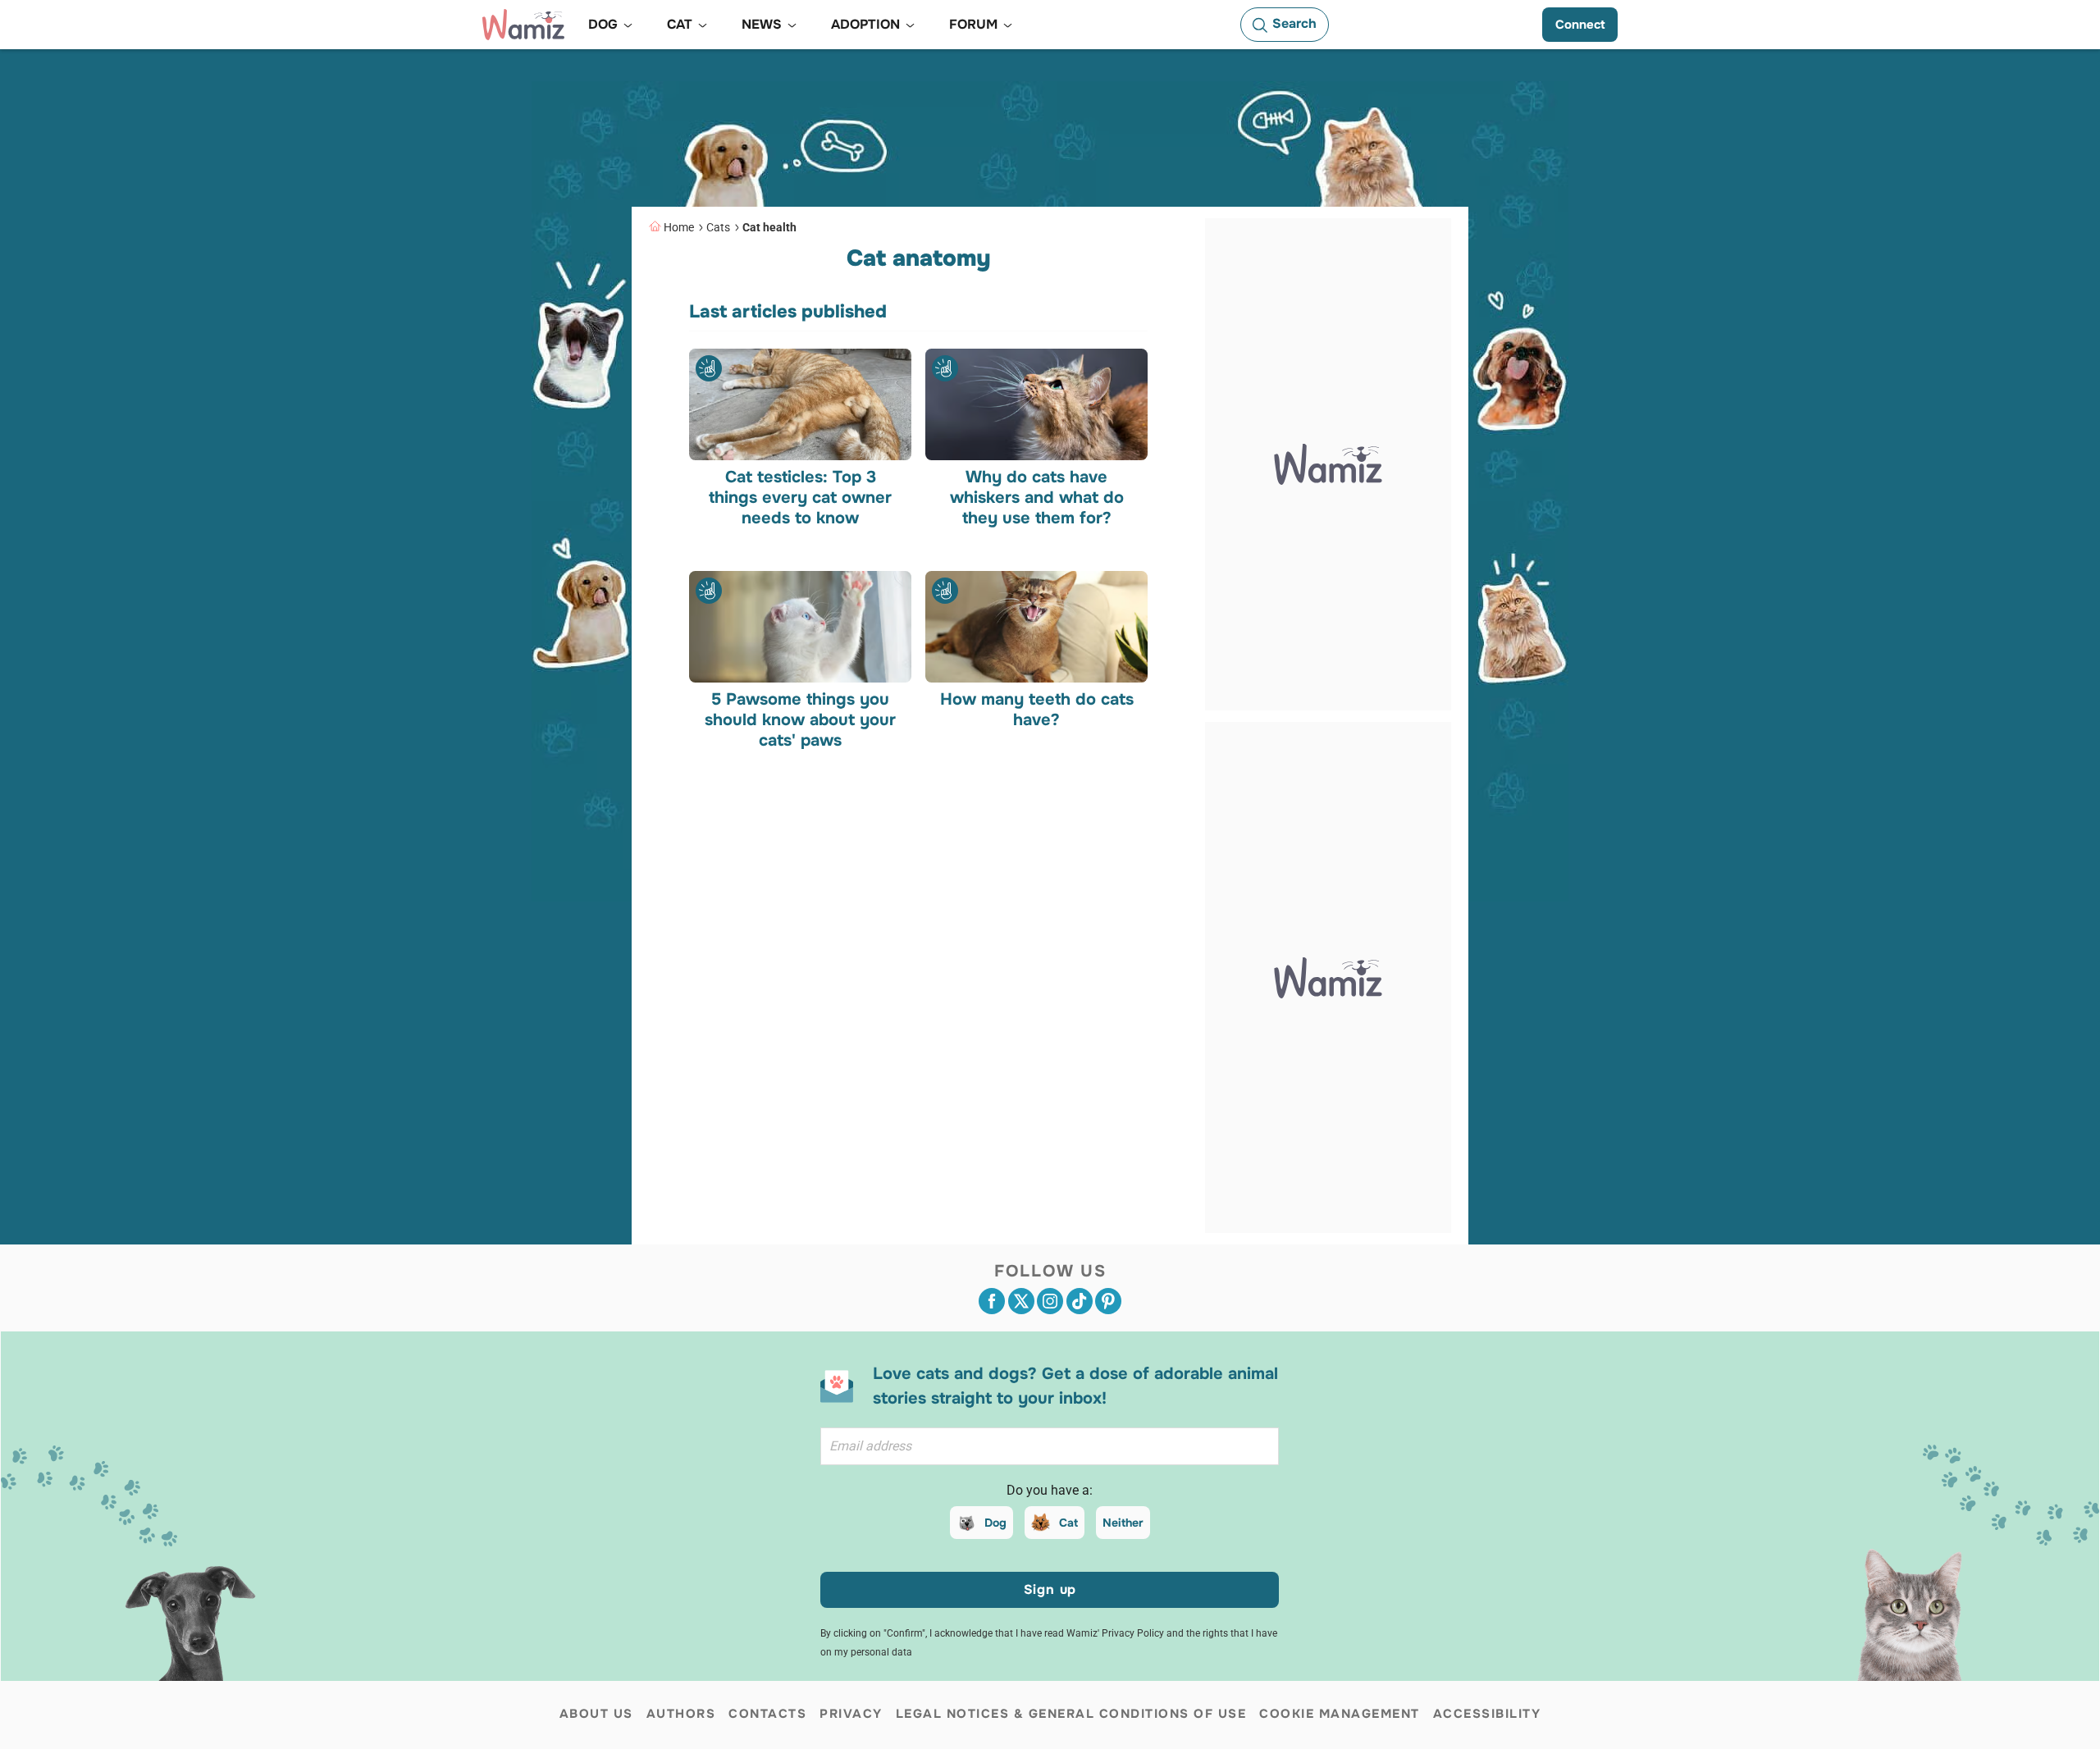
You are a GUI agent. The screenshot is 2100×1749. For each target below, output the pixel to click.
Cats (718, 227)
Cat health (769, 227)
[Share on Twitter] (1021, 1301)
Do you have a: (1050, 1490)
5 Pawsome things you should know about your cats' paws (800, 720)
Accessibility (1487, 1714)
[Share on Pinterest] (1108, 1301)
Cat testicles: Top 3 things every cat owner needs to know (800, 497)
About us (596, 1714)
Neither (1123, 1523)
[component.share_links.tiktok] (1080, 1301)
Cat (1068, 1523)
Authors (681, 1714)
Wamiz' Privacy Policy (1115, 1633)
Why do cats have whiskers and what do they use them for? (1036, 497)
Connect (1580, 25)
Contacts (767, 1714)
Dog (995, 1523)
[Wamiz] (523, 25)
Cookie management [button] (1340, 1714)
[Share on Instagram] (1050, 1301)
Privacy (851, 1714)
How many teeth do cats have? (1036, 710)
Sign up (1050, 1589)
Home (679, 227)
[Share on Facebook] (992, 1301)
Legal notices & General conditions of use (1071, 1714)
